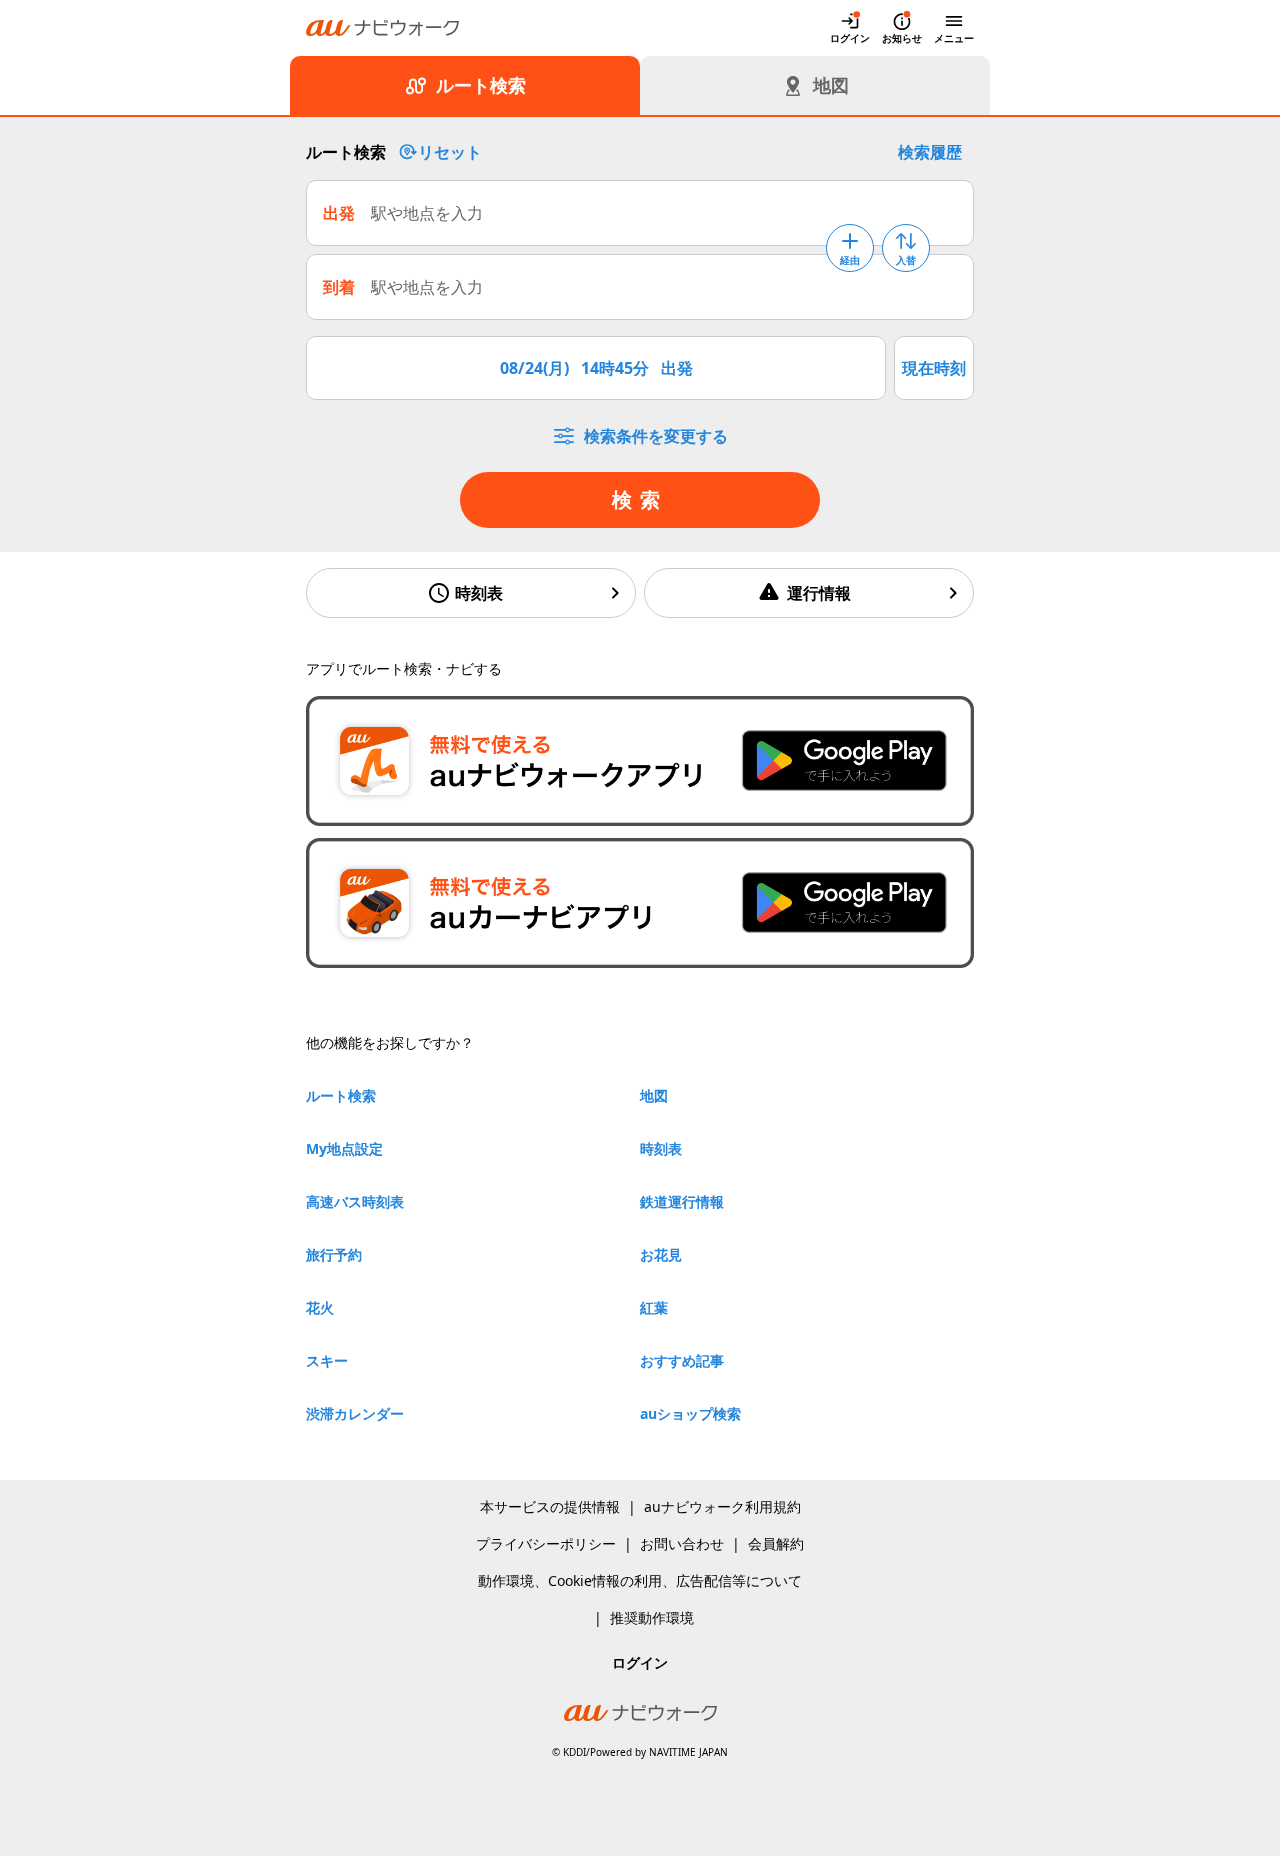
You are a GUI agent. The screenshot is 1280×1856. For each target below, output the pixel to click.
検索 (640, 499)
